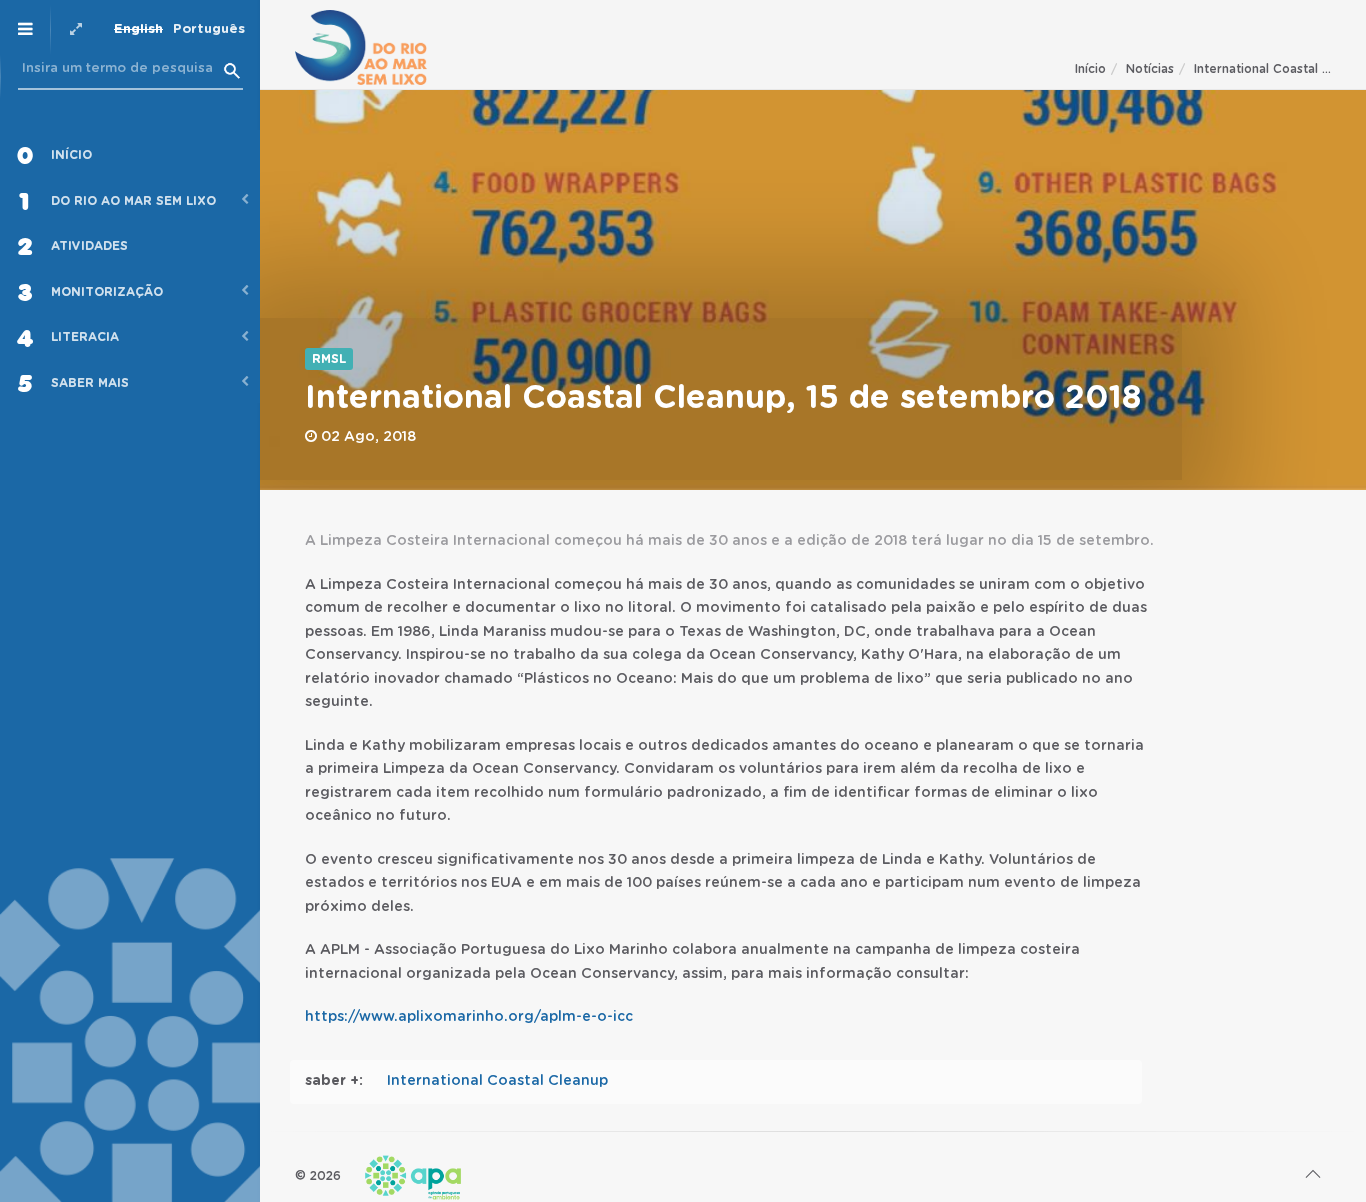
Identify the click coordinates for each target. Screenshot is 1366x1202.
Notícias (1150, 69)
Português (209, 29)
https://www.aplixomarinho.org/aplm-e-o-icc (469, 1017)
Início (1090, 69)
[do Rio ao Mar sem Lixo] (361, 47)
